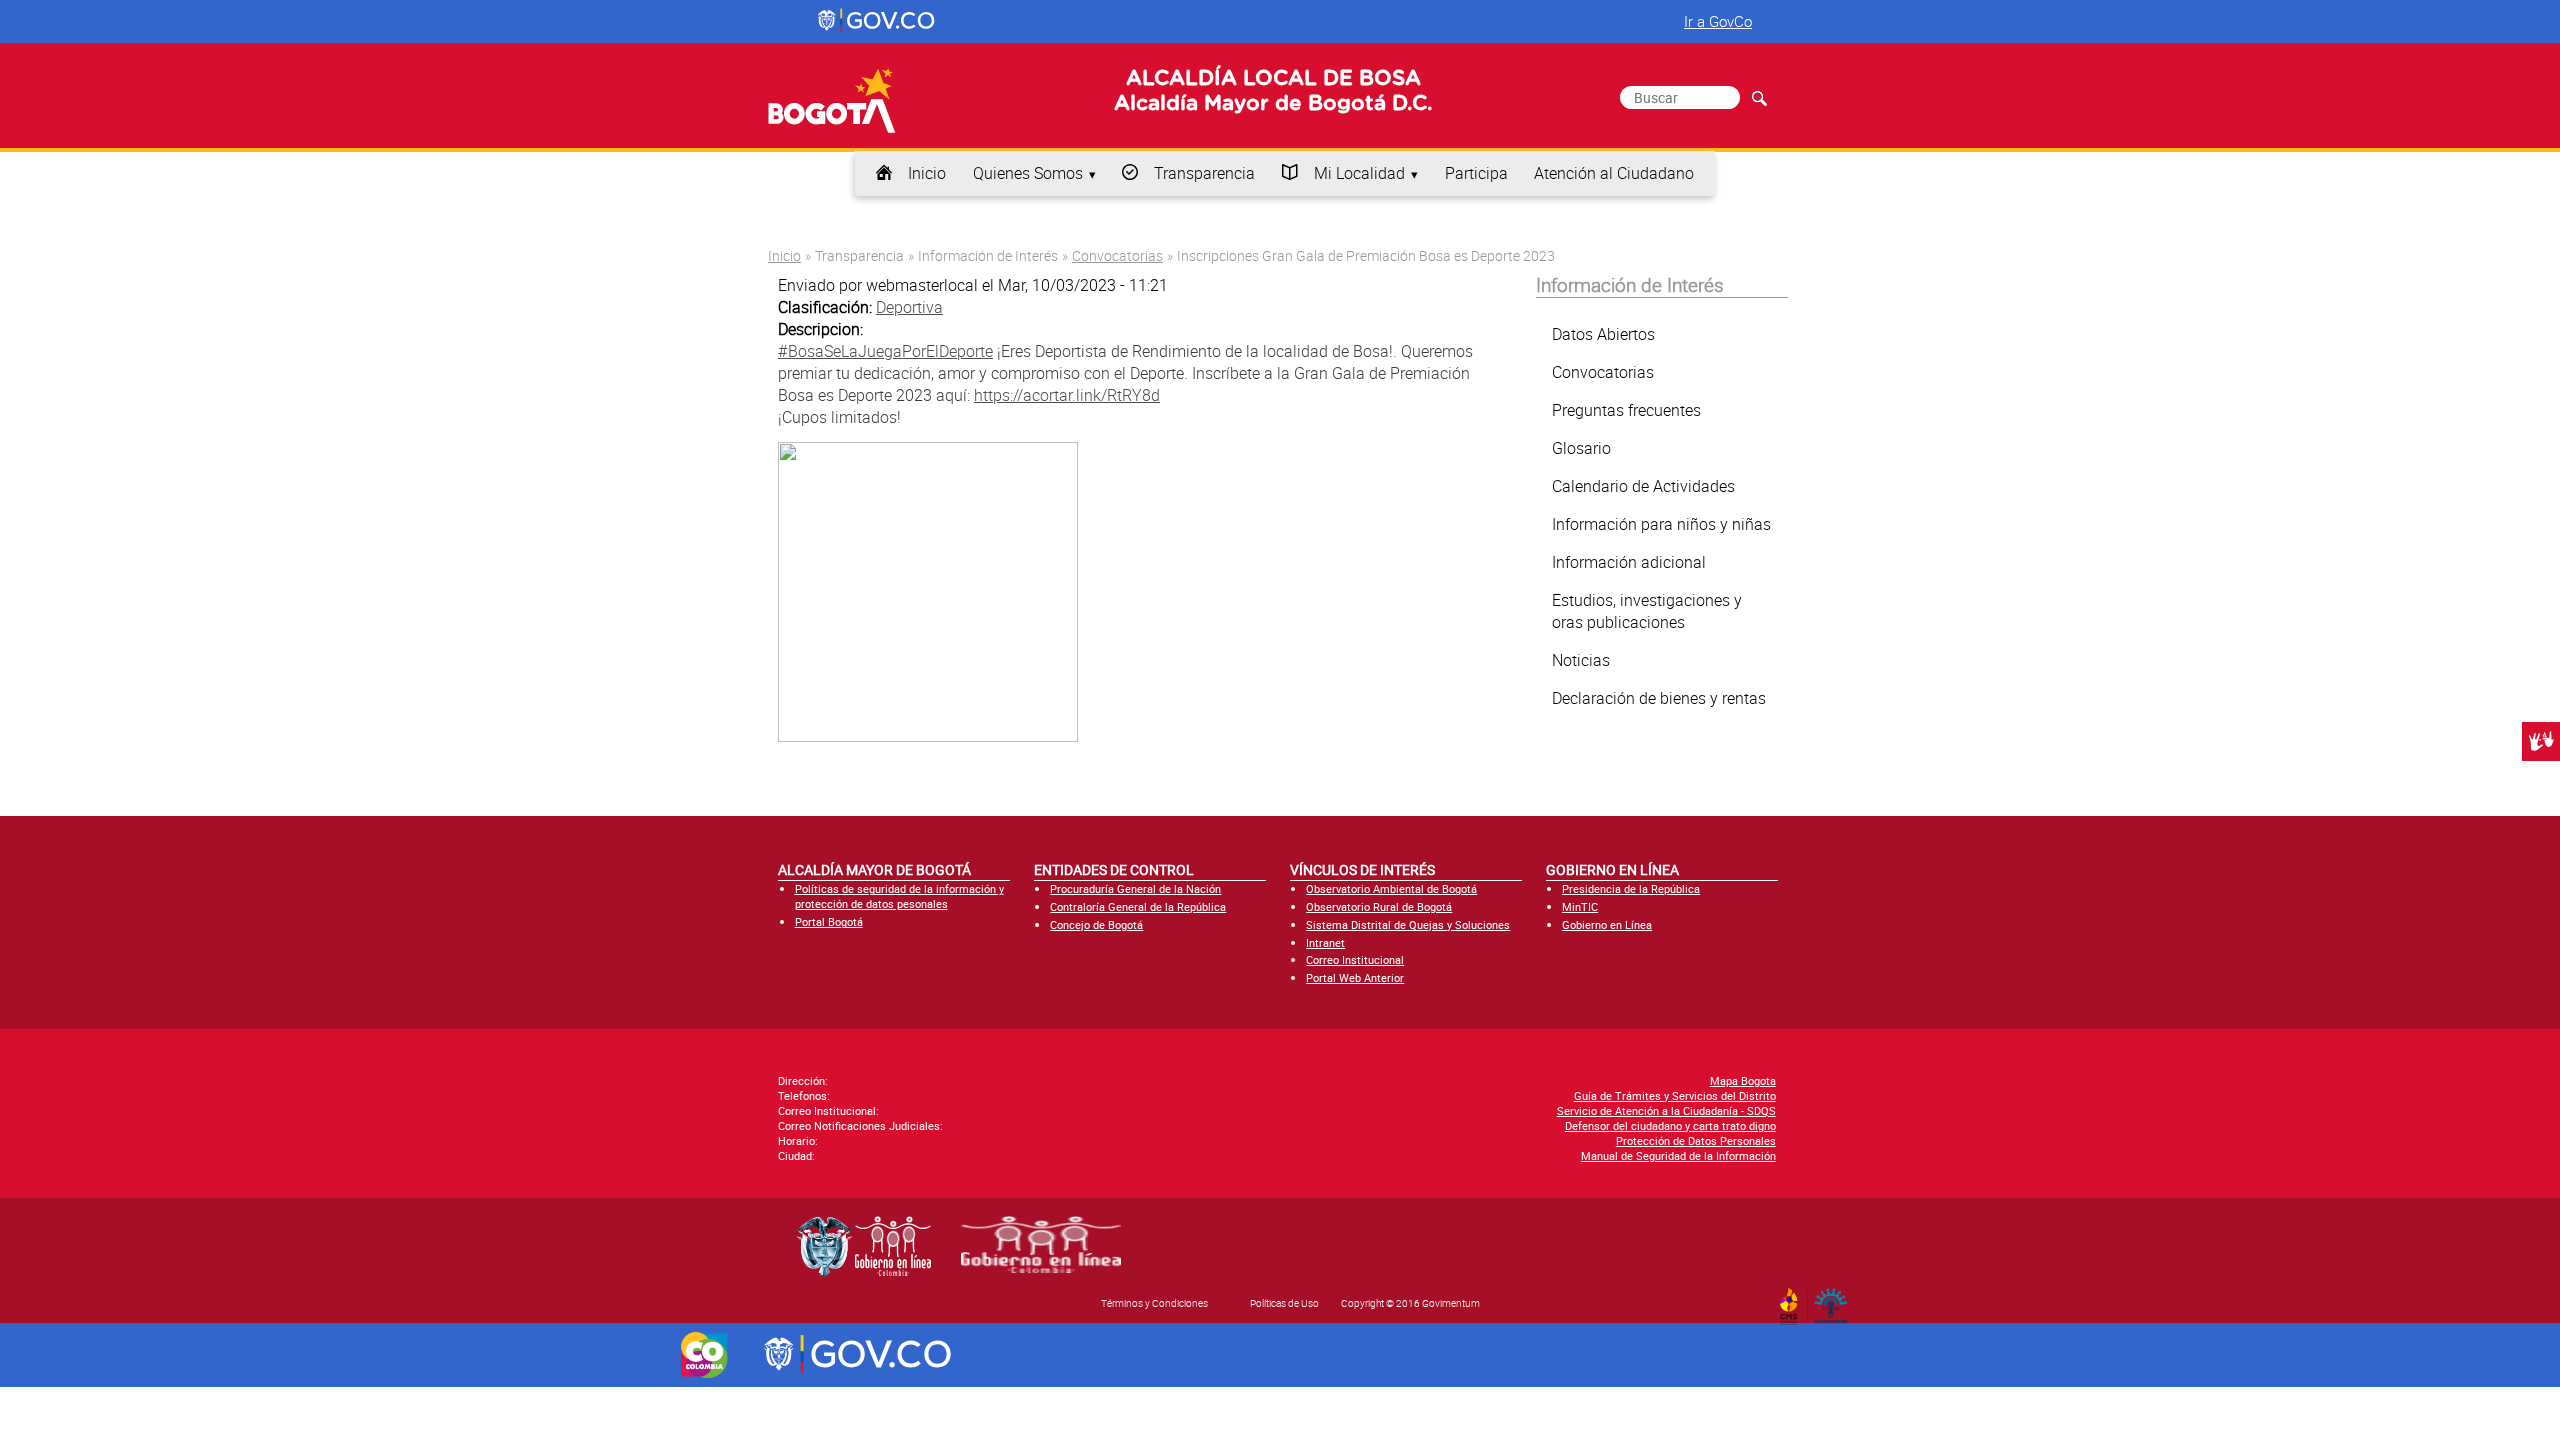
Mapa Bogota (1743, 1080)
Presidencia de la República (1631, 888)
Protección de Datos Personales (1696, 1140)
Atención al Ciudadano (1614, 173)
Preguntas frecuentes (1626, 410)
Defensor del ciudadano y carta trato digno (1670, 1125)
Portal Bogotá (829, 921)
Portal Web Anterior (1355, 977)
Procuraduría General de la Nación (1135, 888)
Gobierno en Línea (1607, 924)
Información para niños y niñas (1661, 524)
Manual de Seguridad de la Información (1678, 1155)
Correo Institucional (1355, 959)
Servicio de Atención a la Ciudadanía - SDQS (1666, 1110)
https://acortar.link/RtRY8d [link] (1067, 395)
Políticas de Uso (1284, 1303)
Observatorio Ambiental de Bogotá (1391, 888)
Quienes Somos (1028, 173)
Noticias (1581, 660)
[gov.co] (877, 21)
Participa (1476, 173)
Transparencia (1204, 173)
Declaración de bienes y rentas (1659, 698)
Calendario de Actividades (1643, 486)
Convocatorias (1117, 255)
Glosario (1581, 448)
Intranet (1325, 942)
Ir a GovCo (1718, 21)
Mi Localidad (1359, 173)
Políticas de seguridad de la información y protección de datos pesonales (899, 896)
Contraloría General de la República (1138, 906)
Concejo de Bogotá (1096, 924)
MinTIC (1580, 906)
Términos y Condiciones (1154, 1303)
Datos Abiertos (1603, 334)
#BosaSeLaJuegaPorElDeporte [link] (885, 351)
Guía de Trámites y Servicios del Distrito (1675, 1095)
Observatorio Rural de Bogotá (1379, 906)
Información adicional (1629, 562)
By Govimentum (1835, 1300)
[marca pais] (704, 1355)
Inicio (927, 173)
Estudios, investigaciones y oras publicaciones (1647, 611)
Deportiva (909, 307)
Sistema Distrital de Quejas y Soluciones (1408, 924)
